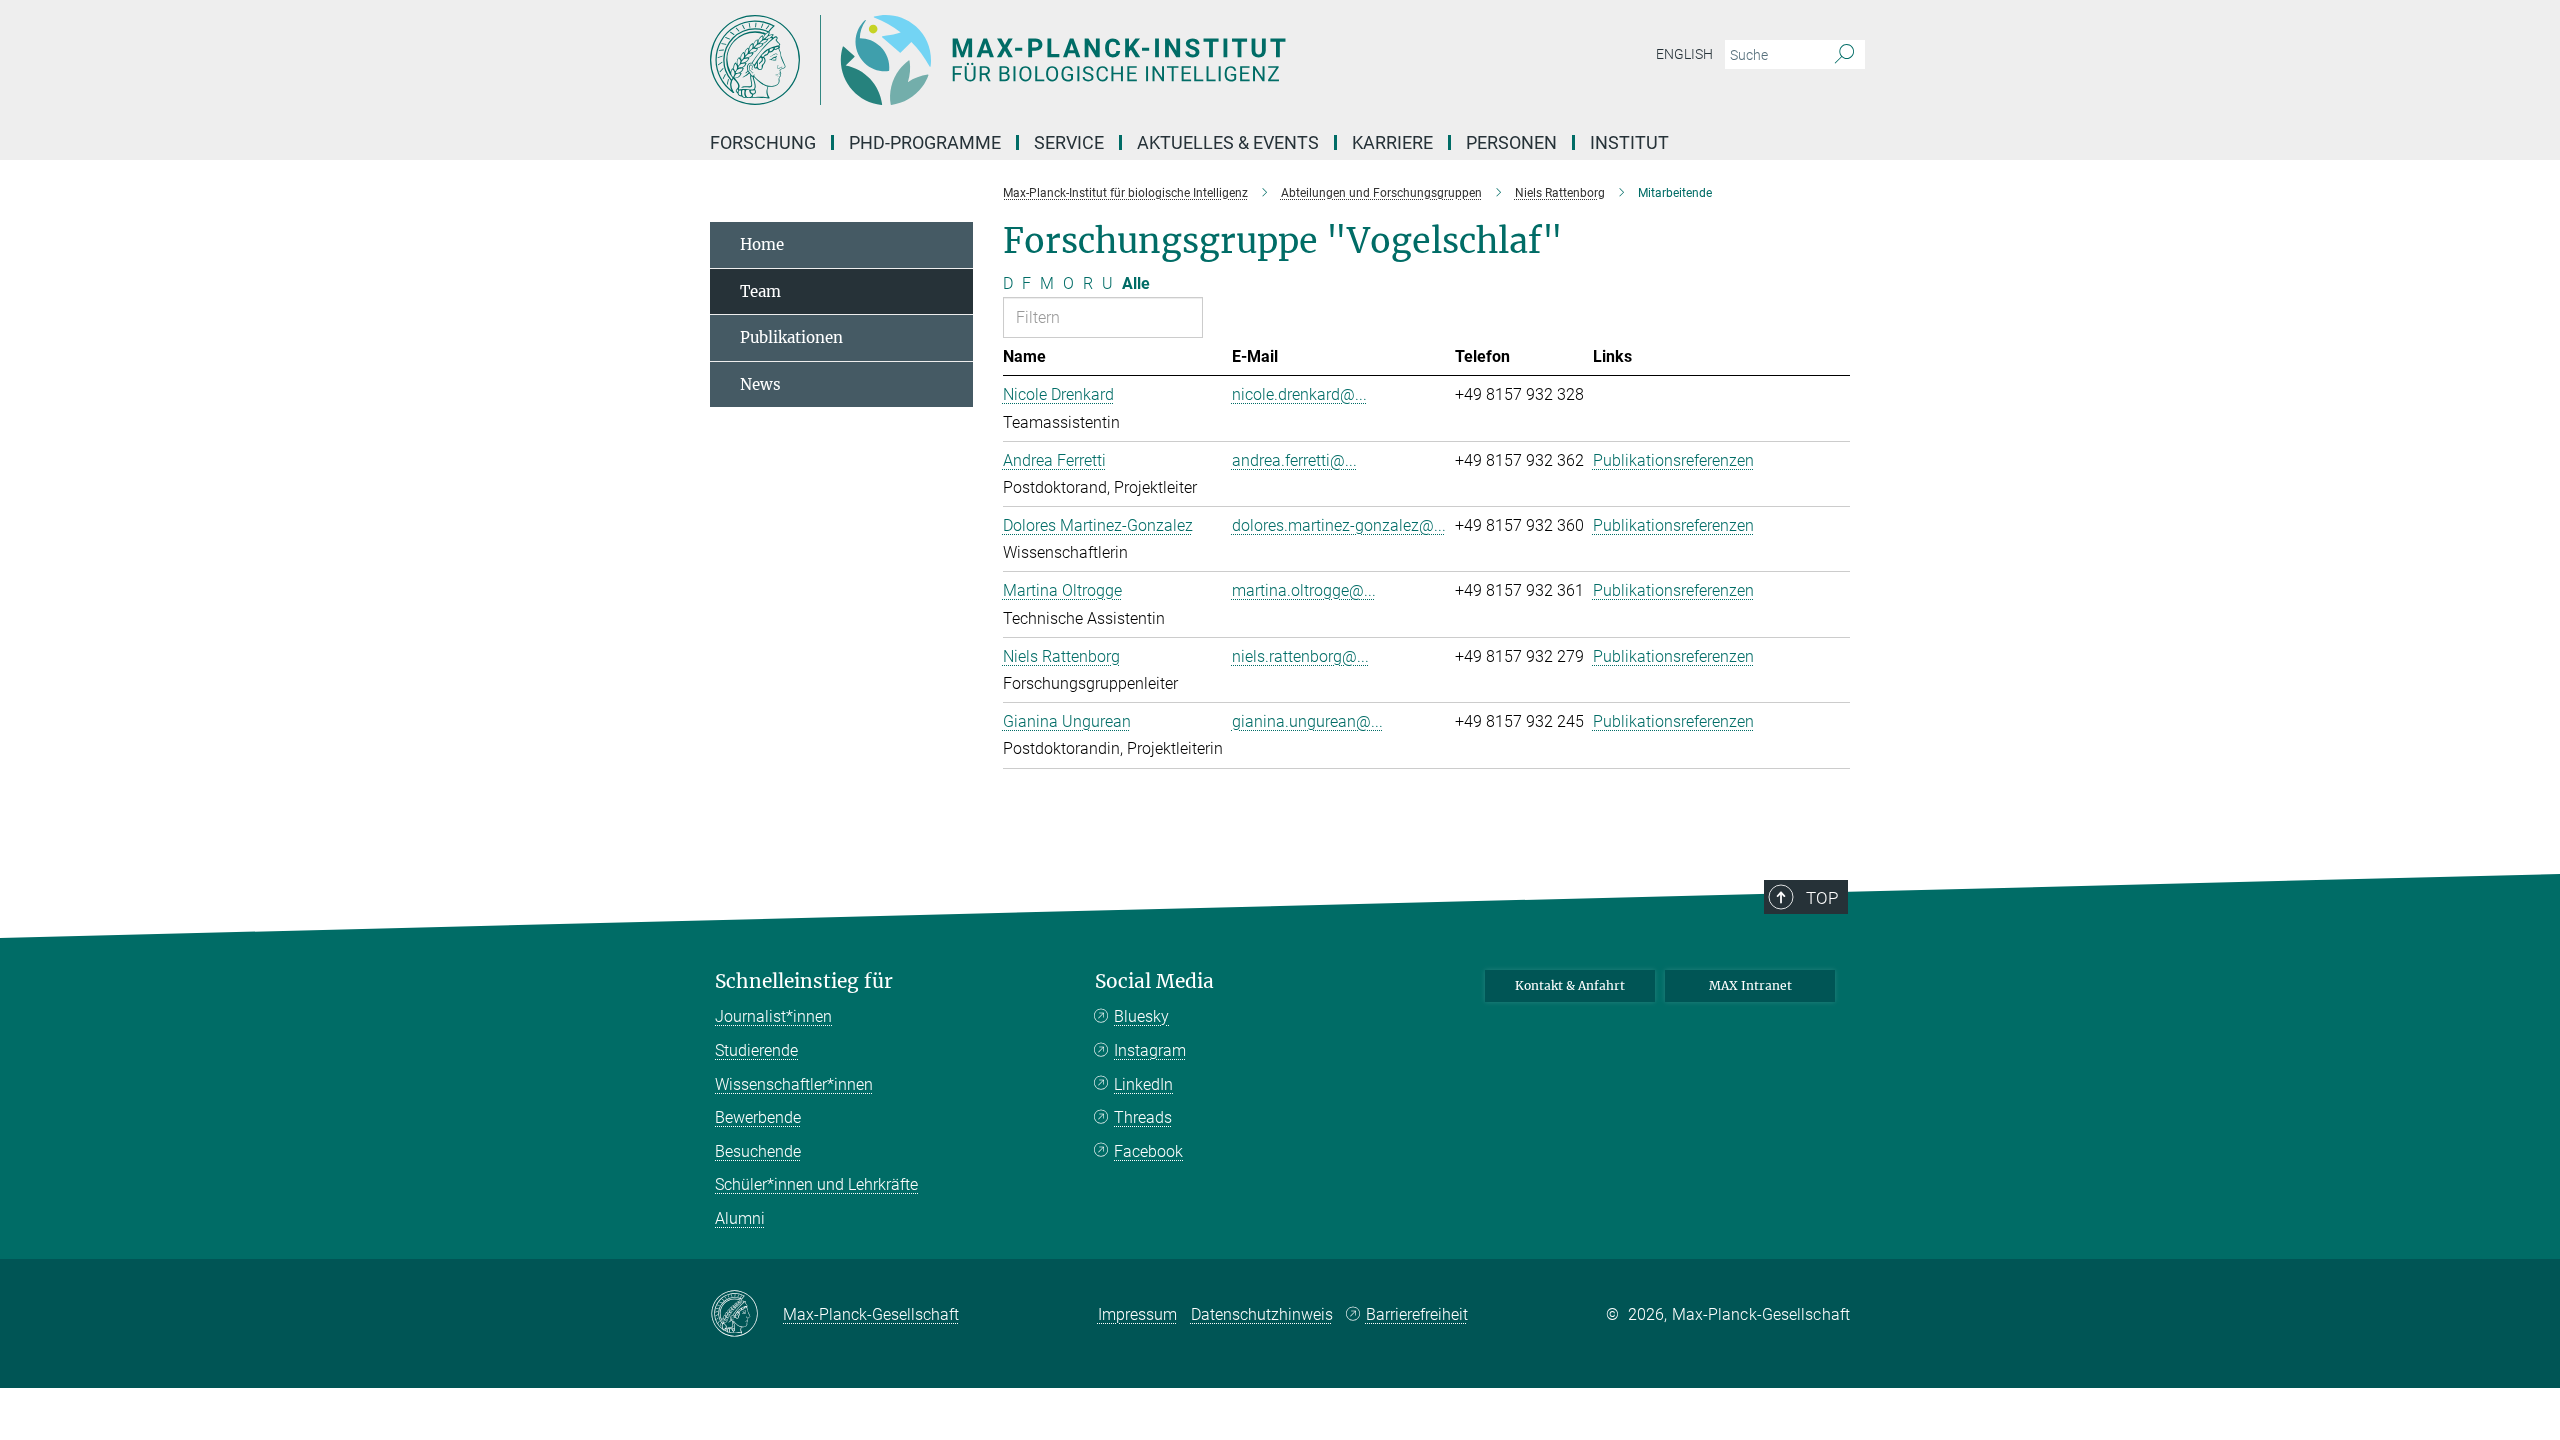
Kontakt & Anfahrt (1570, 985)
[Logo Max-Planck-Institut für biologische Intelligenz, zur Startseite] (1085, 60)
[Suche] (1844, 55)
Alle (1136, 283)
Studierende (756, 1050)
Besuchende (758, 1151)
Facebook (1148, 1151)
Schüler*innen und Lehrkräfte (816, 1184)
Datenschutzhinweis (1262, 1314)
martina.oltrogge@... (1304, 590)
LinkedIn (1143, 1084)
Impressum (1137, 1314)
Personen (1511, 142)
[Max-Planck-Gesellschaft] (746, 1315)
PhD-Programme (925, 142)
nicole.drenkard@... (1299, 394)
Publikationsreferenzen (1673, 460)
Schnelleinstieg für (804, 981)
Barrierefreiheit (1417, 1314)
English (1684, 54)
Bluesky (1141, 1016)
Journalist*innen (773, 1016)
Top (1822, 898)
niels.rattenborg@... (1300, 656)
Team (760, 291)
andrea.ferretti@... (1294, 460)
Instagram (1150, 1050)
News (760, 384)
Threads (1143, 1117)
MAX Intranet (1750, 985)
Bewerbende (758, 1117)
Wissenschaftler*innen (794, 1084)
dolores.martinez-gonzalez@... (1339, 525)
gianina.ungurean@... (1307, 721)
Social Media (1154, 981)
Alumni (740, 1218)
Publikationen (791, 337)
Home (762, 244)
